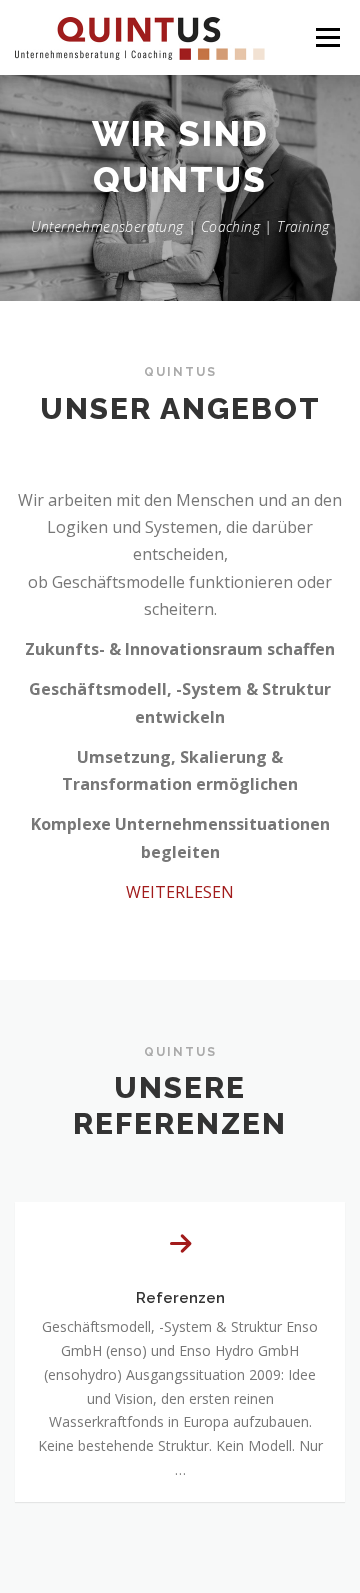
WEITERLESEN (180, 892)
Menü (326, 37)
